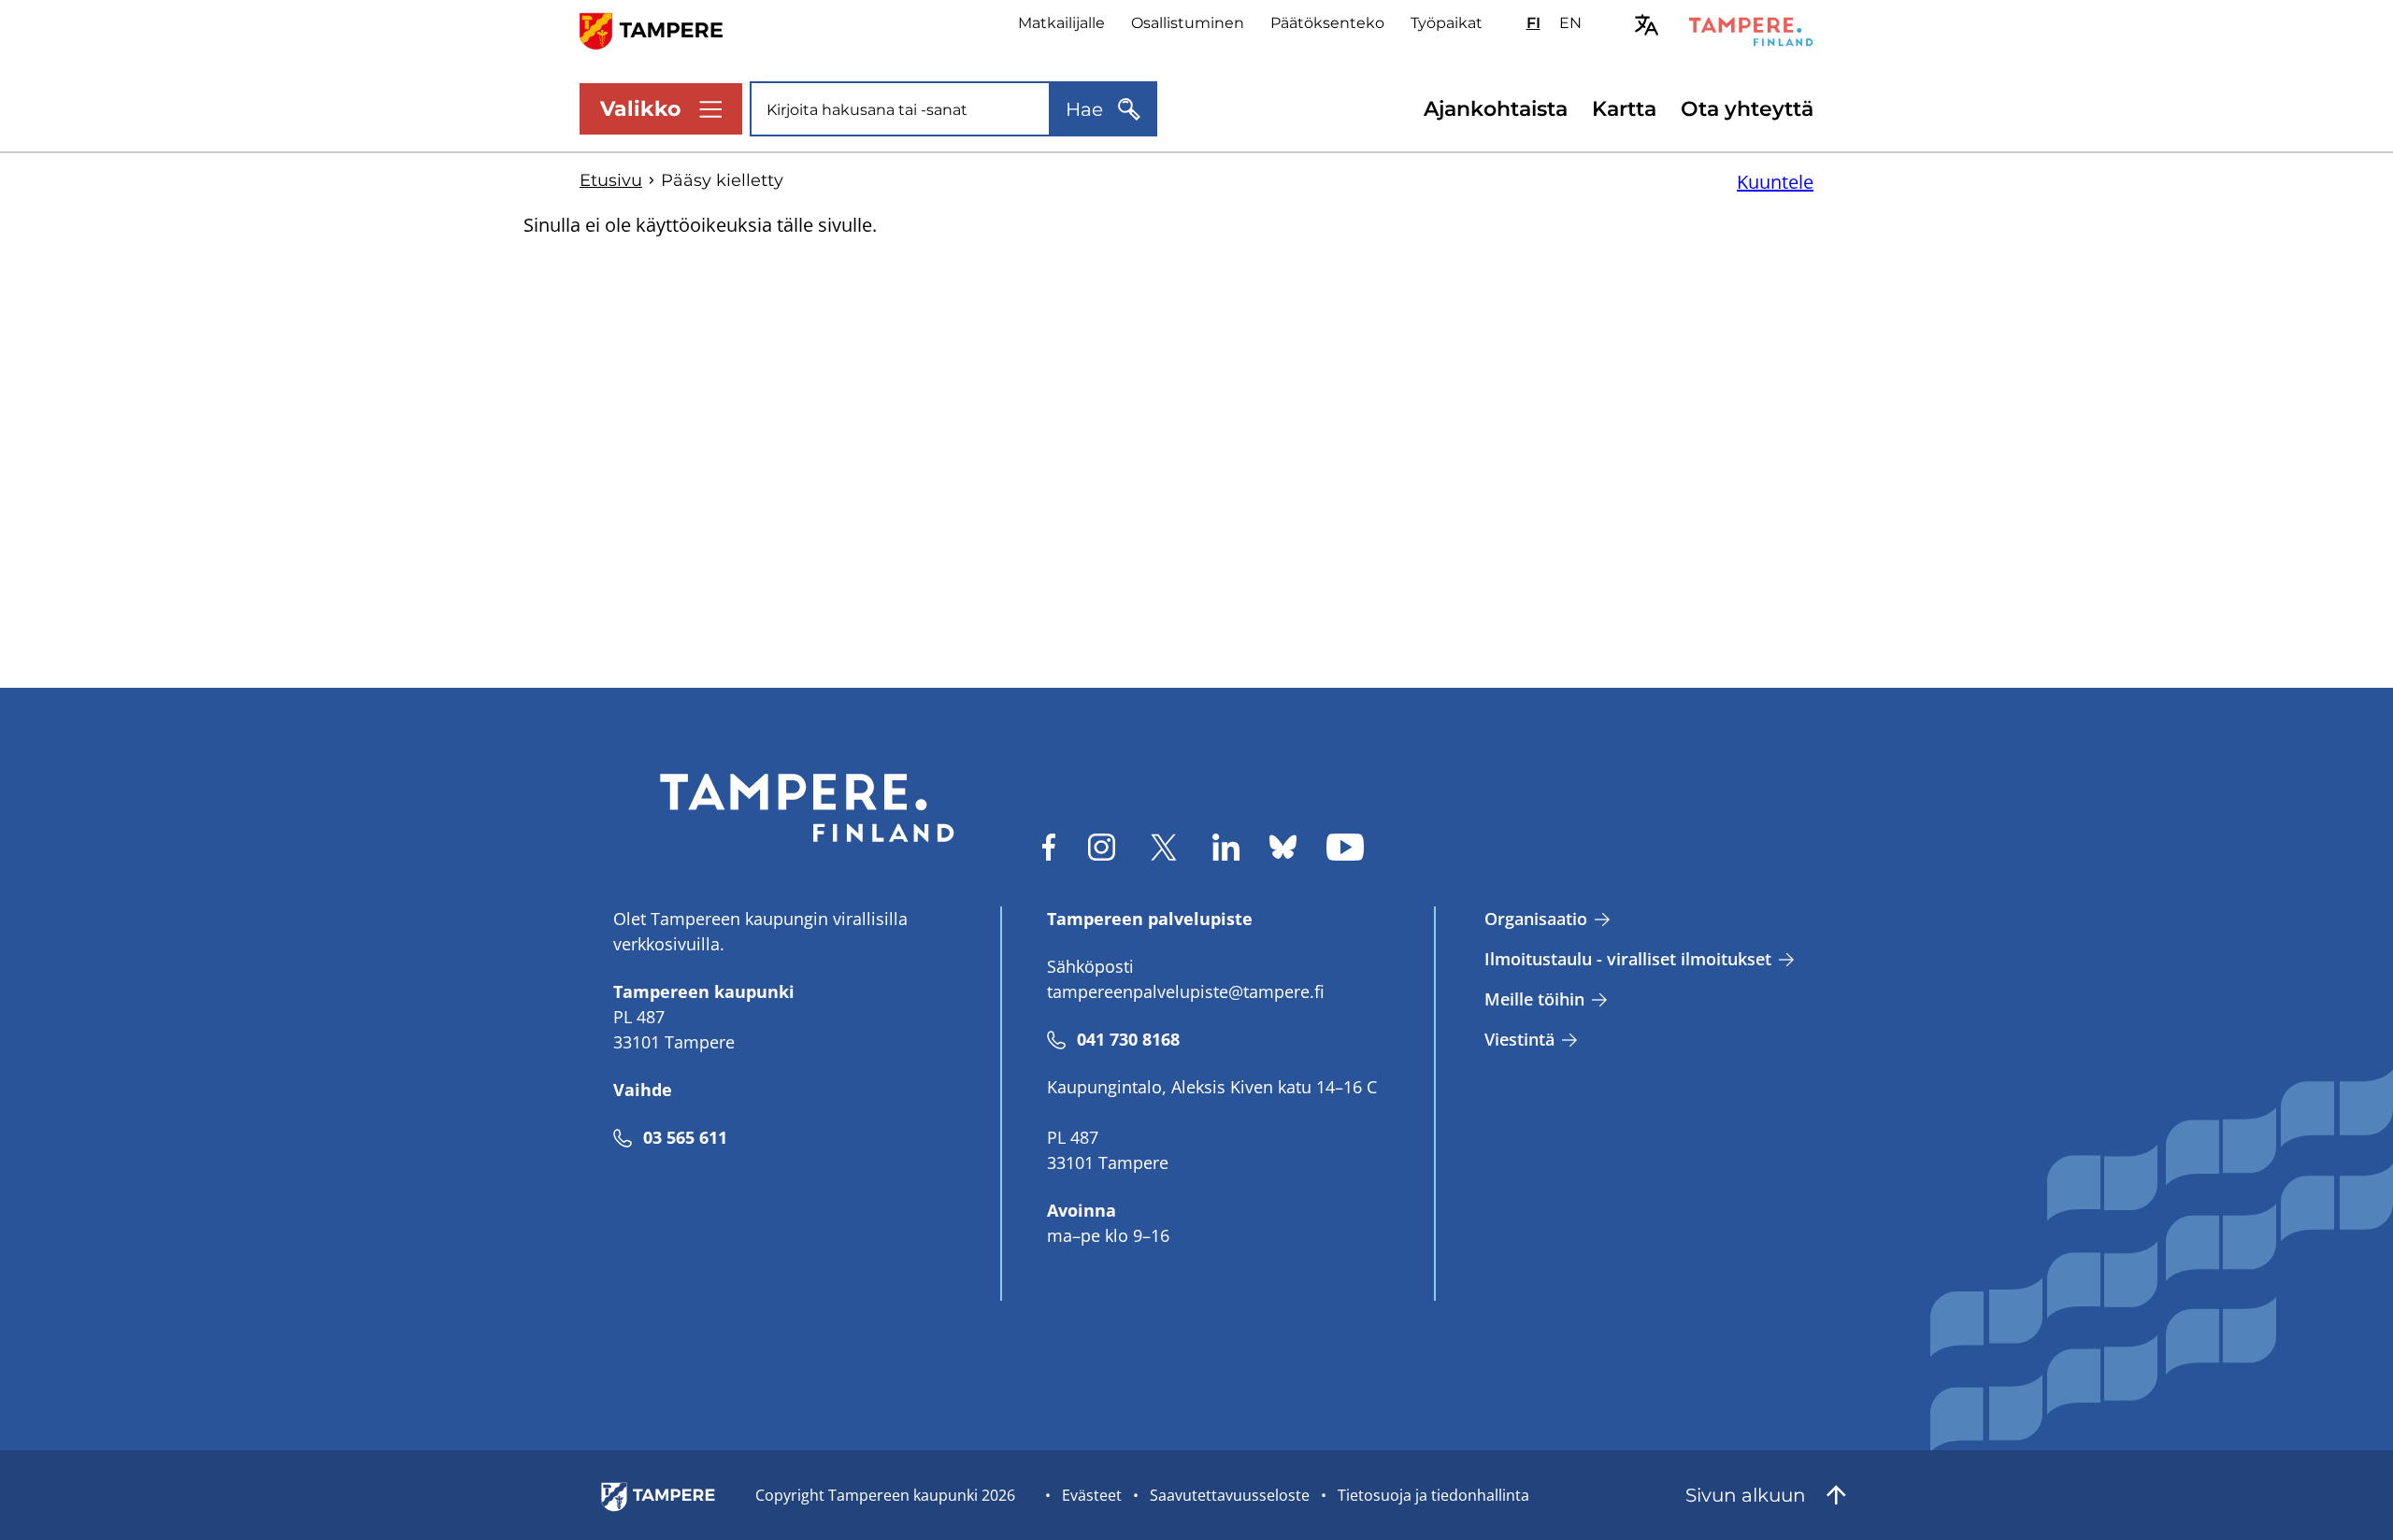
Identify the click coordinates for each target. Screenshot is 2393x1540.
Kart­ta (1624, 109)
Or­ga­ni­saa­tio (1536, 919)
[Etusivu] (662, 29)
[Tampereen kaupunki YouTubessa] (1345, 847)
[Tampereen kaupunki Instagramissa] (1102, 847)
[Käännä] (1647, 25)
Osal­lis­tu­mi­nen (1188, 23)
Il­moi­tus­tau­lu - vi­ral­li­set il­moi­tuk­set (1628, 959)
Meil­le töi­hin (1534, 999)
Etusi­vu (611, 180)
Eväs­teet (1092, 1495)
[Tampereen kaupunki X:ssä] (1164, 847)
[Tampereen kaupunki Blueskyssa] (1283, 847)
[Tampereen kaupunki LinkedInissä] (1226, 847)
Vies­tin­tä (1519, 1039)
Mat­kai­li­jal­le (1061, 23)
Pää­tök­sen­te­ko (1327, 23)
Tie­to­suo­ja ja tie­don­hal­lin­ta (1433, 1495)
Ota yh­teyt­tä (1747, 109)
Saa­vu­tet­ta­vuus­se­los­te (1230, 1495)
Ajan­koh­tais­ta (1496, 109)
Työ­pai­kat (1447, 23)
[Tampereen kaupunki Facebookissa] (1049, 847)
